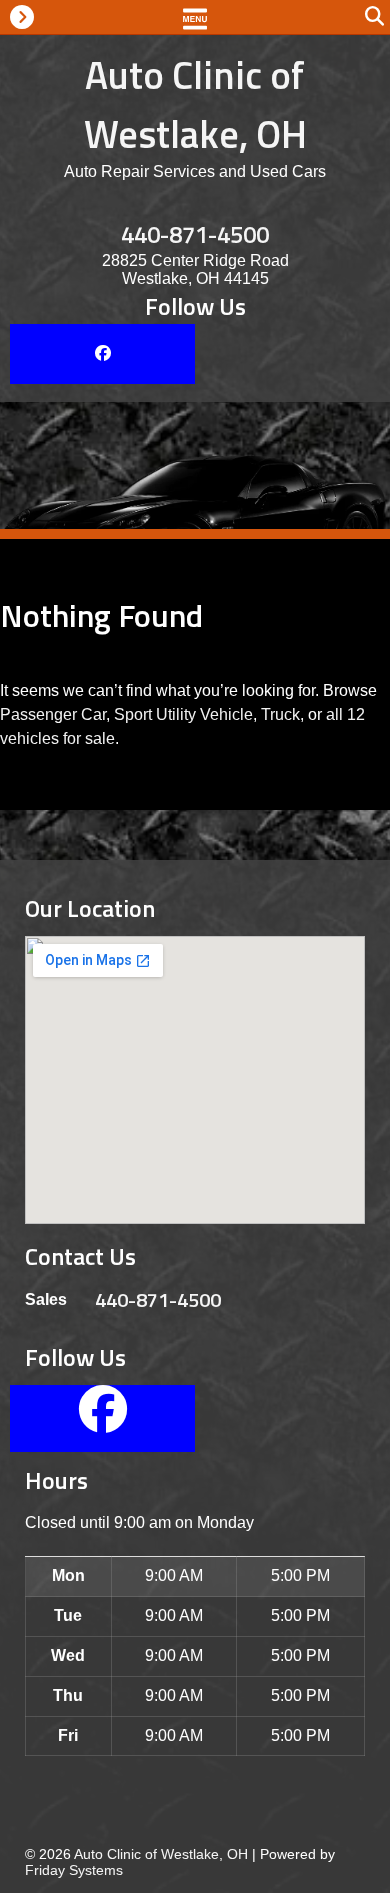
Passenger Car (53, 714)
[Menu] (195, 17)
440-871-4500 (195, 234)
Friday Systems (74, 1870)
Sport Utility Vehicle (183, 714)
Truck (280, 714)
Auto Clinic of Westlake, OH (195, 104)
